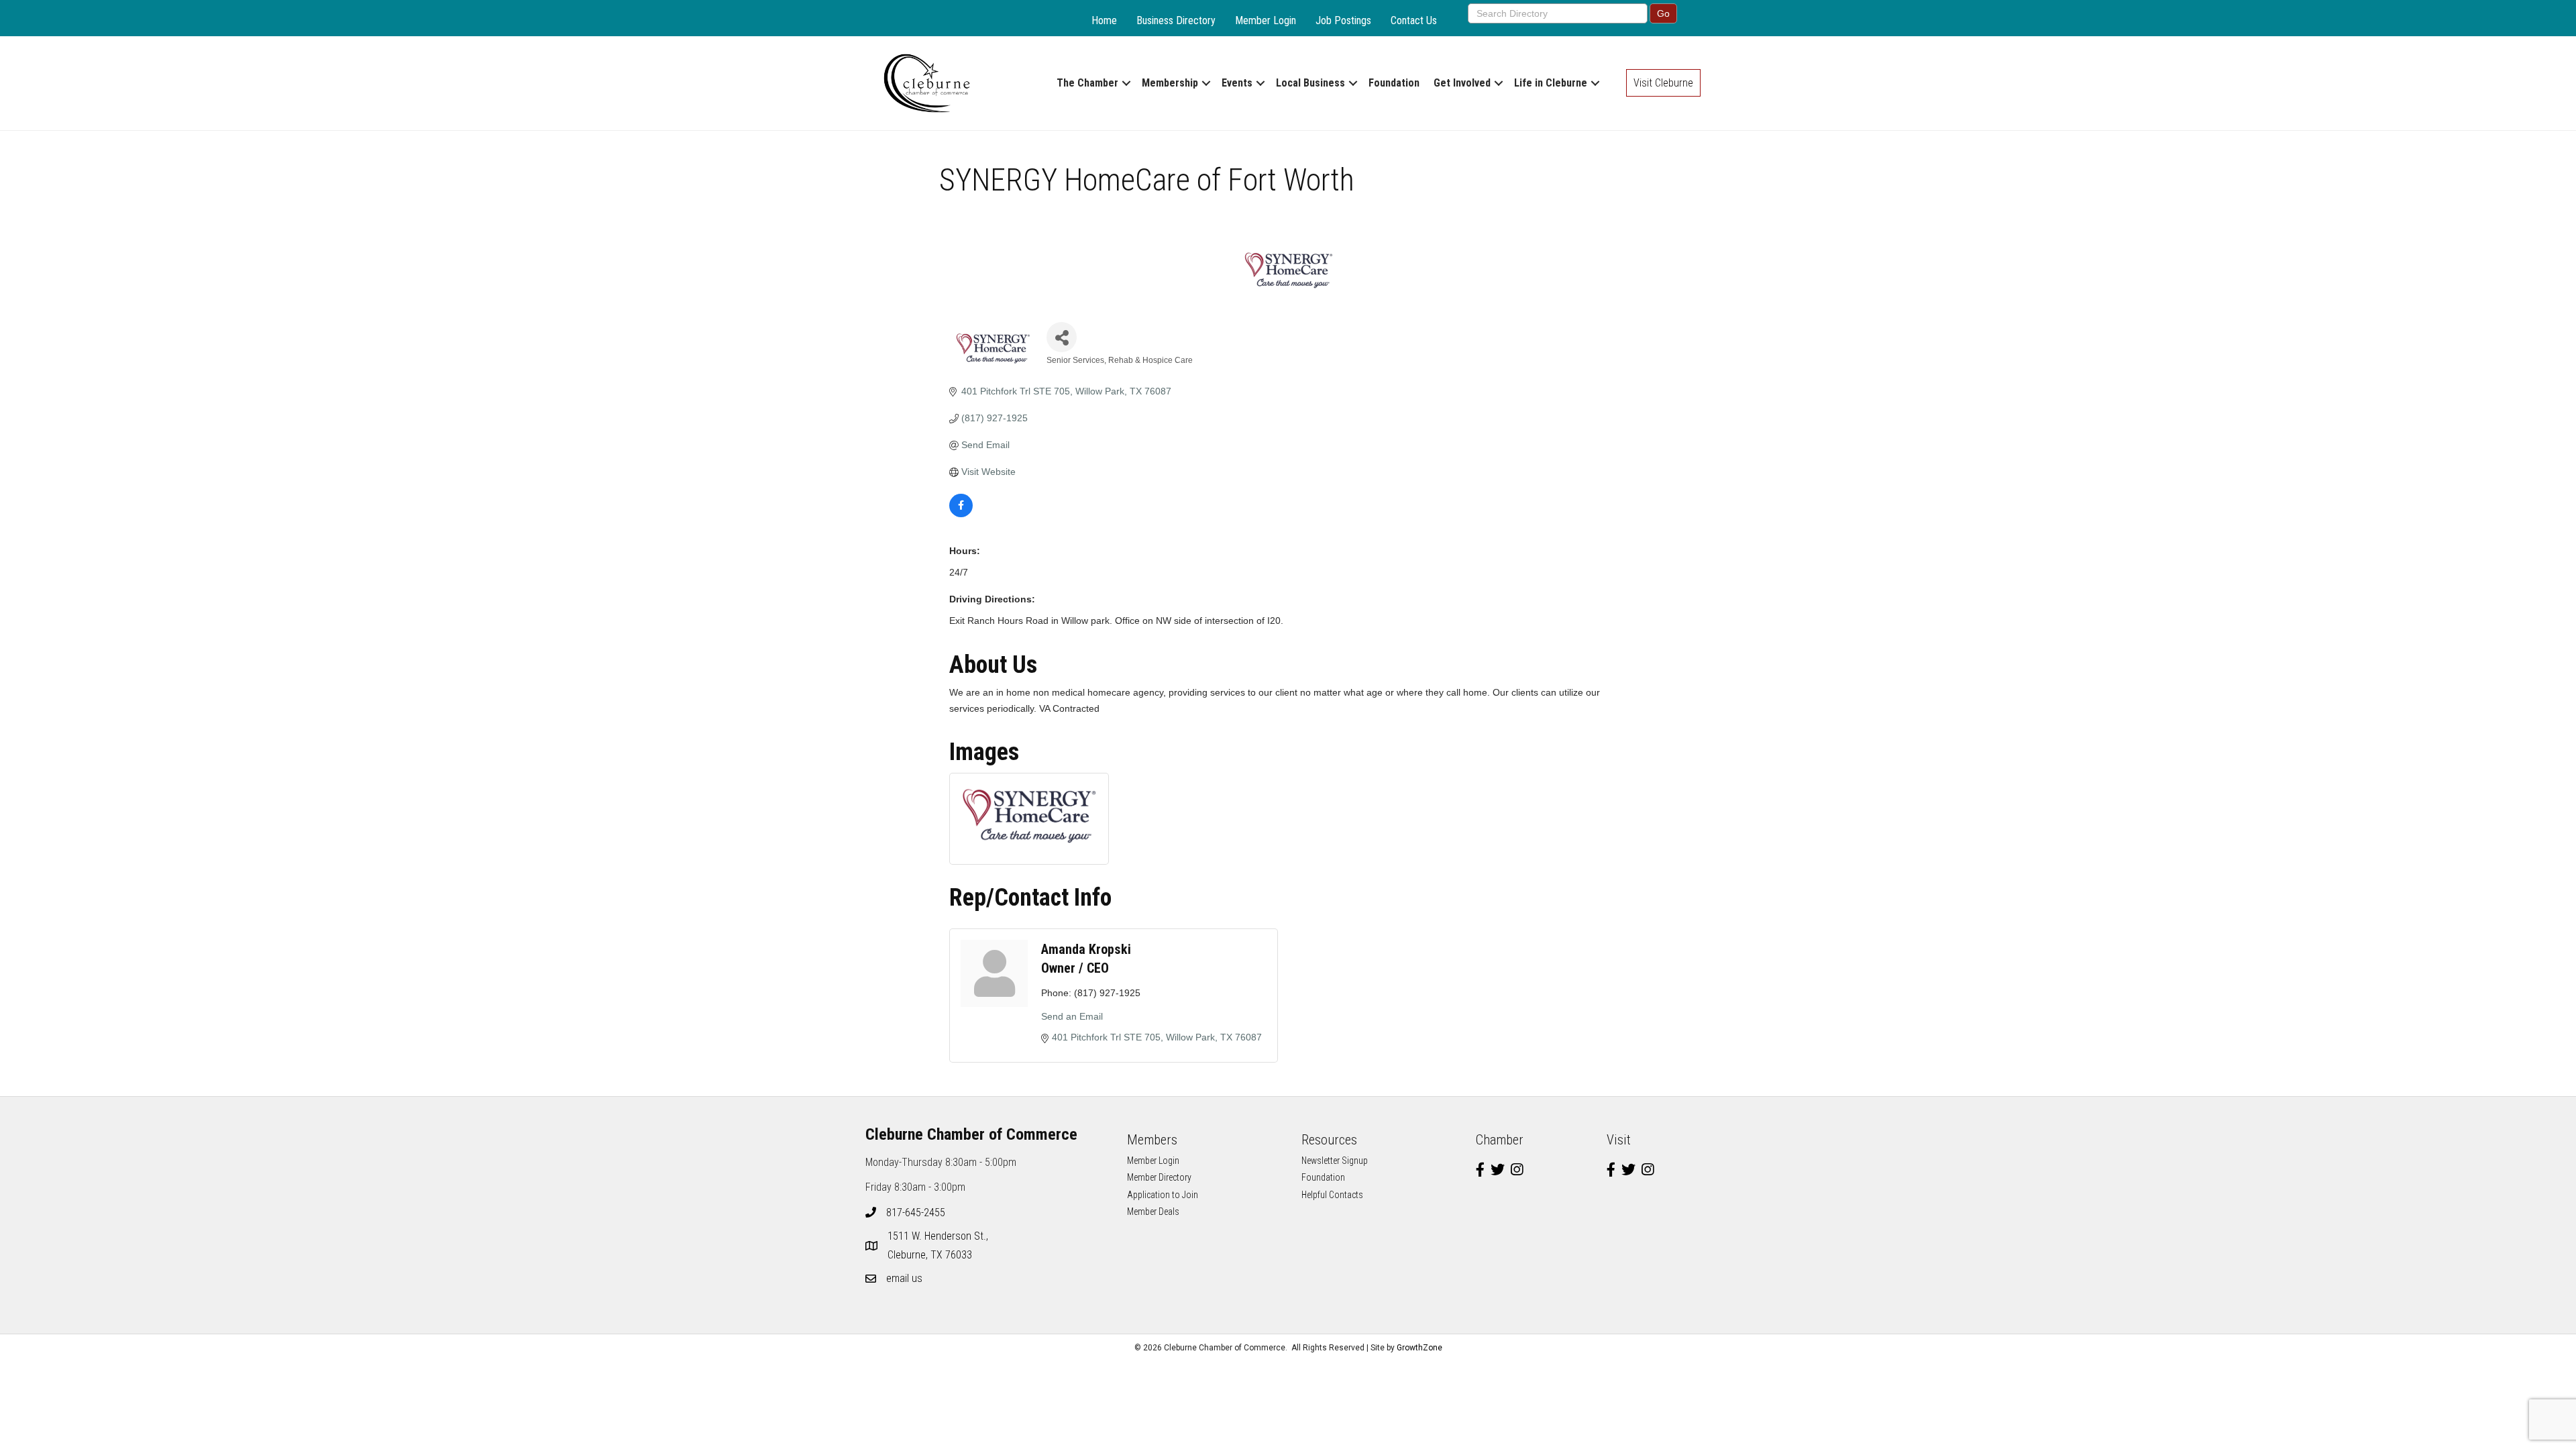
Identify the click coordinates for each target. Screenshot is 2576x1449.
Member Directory (1159, 1177)
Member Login (1266, 20)
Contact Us (1414, 20)
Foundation (1394, 83)
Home (1104, 20)
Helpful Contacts (1332, 1195)
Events (1237, 83)
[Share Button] (1062, 337)
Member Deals (1153, 1212)
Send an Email (1072, 1016)
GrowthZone (1419, 1348)
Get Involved (1462, 83)
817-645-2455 (916, 1213)
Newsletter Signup (1335, 1161)
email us (904, 1278)
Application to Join (1163, 1195)
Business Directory (1176, 20)
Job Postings (1343, 20)
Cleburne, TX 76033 (939, 1245)
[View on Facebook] (961, 514)
